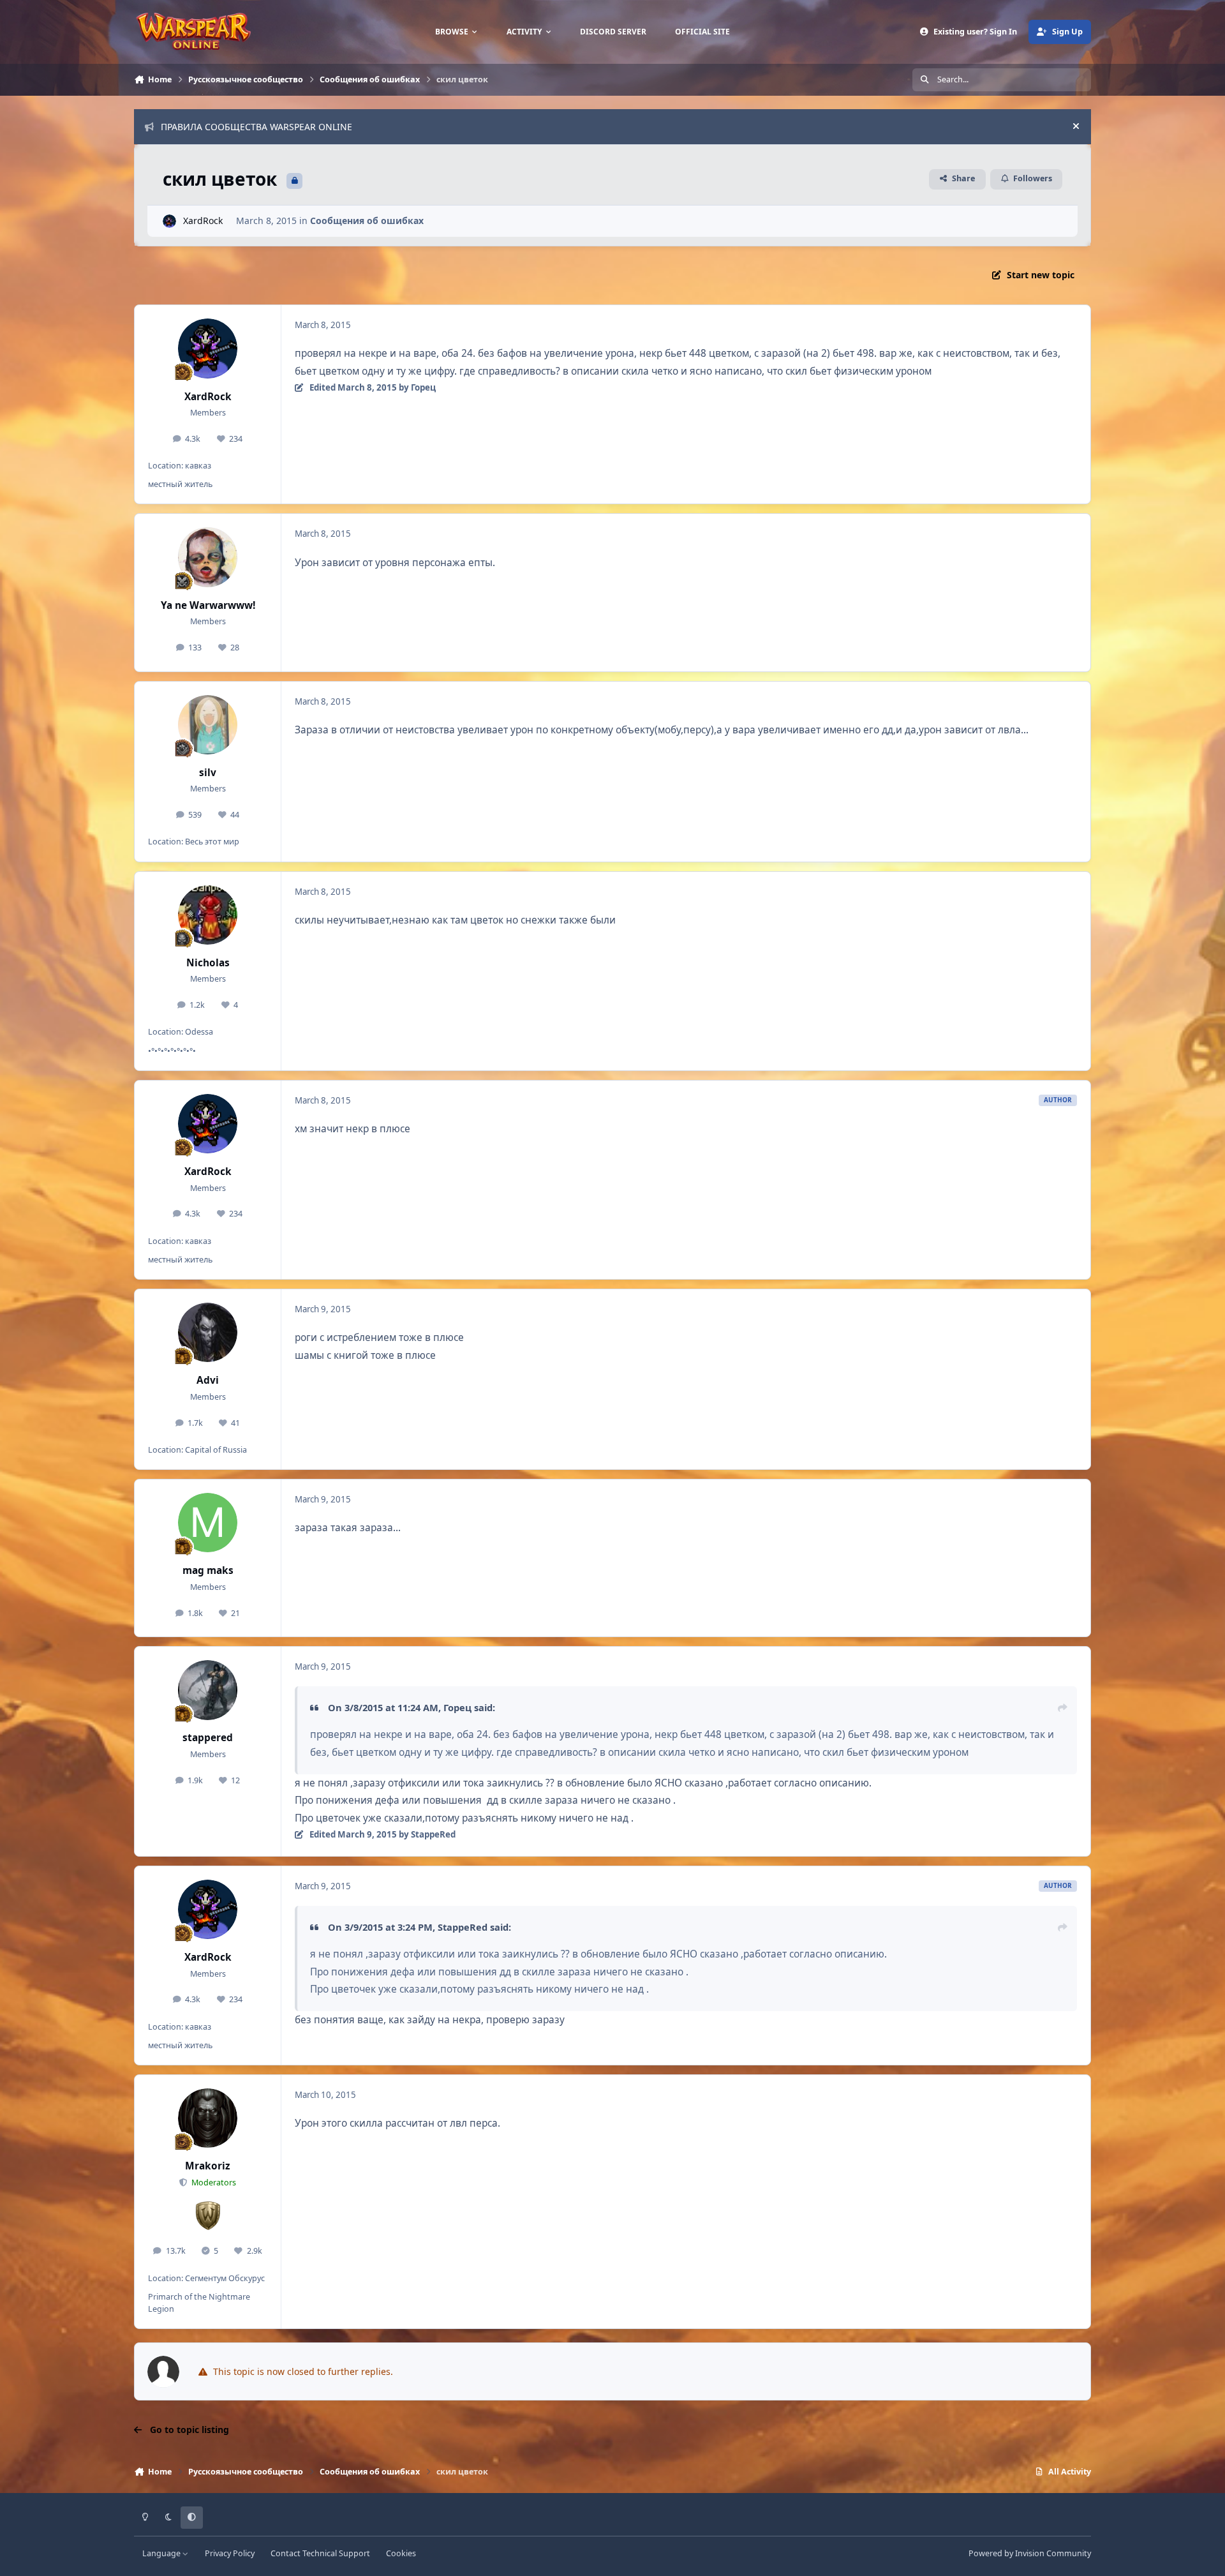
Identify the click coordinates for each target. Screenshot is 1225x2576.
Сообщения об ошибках (367, 221)
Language (162, 2553)
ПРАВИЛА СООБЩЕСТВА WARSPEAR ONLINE (256, 127)
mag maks (208, 1570)
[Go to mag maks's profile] (208, 1523)
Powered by (1030, 2553)
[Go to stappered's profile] (208, 1690)
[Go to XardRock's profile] (169, 221)
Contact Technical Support (320, 2553)
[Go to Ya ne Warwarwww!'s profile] (208, 557)
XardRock (203, 221)
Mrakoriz (208, 2166)
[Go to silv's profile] (208, 725)
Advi (208, 1380)
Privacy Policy (230, 2553)
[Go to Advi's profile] (208, 1333)
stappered (208, 1738)
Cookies (401, 2553)
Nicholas (208, 963)
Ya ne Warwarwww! (208, 605)
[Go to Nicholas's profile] (208, 915)
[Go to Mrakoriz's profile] (208, 2118)
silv (208, 773)
